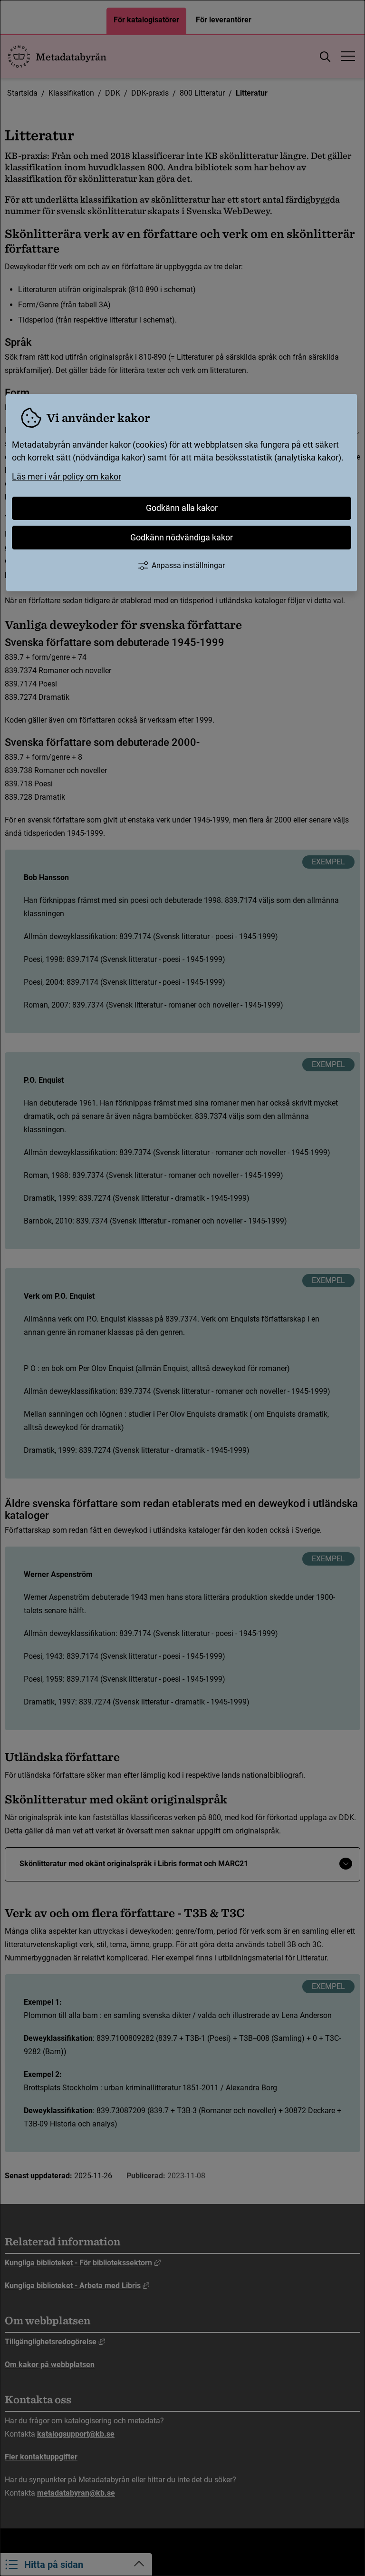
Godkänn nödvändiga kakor (182, 537)
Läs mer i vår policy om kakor (67, 476)
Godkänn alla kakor (182, 508)
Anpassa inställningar (188, 565)
